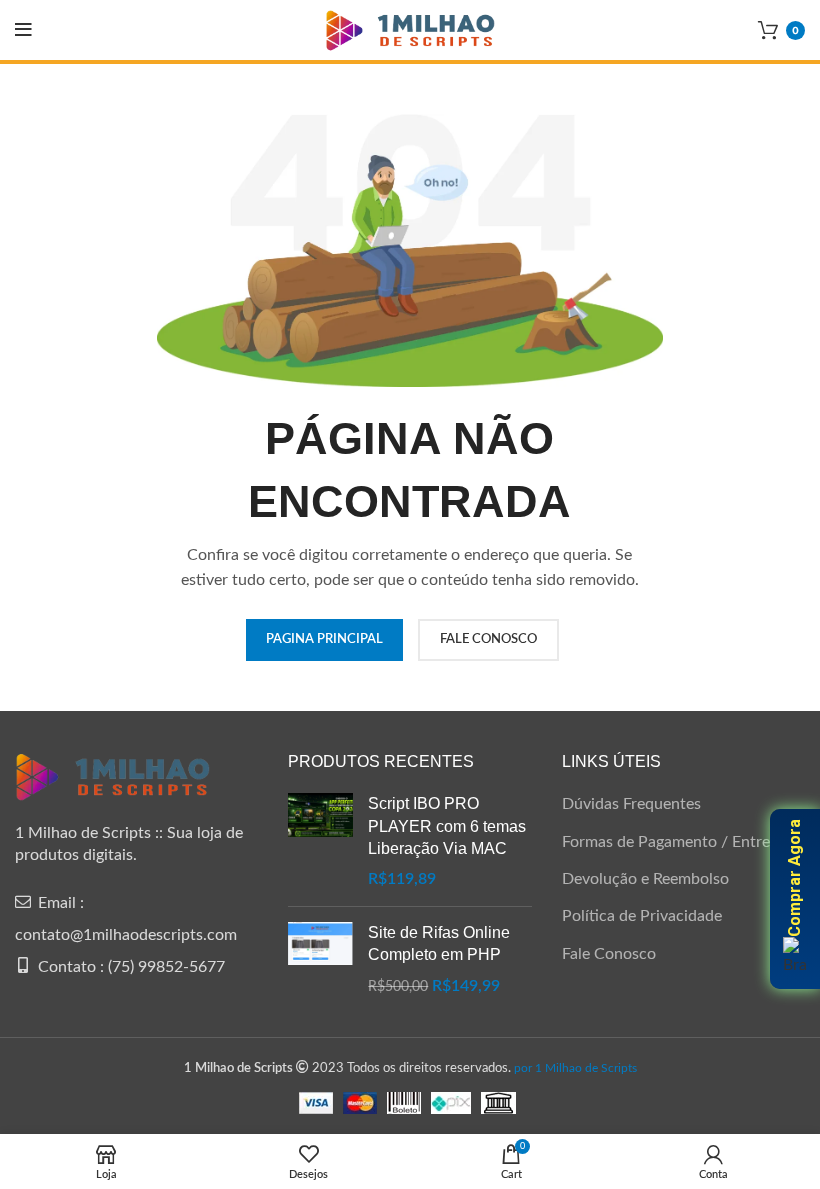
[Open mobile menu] (23, 30)
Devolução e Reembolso (645, 879)
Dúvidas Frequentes (631, 804)
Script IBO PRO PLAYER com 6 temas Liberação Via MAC (447, 826)
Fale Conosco (609, 954)
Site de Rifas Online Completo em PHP (439, 943)
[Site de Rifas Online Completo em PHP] (320, 959)
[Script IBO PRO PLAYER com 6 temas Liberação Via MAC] (320, 842)
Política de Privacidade (642, 916)
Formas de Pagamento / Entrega (674, 842)
